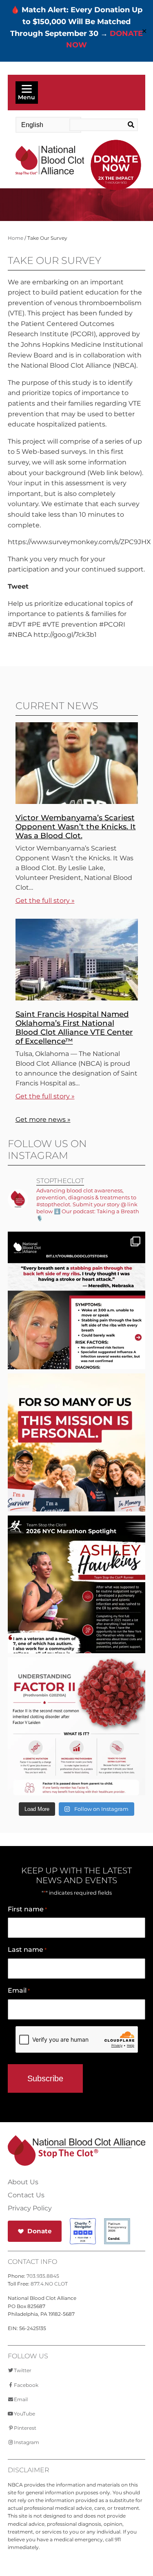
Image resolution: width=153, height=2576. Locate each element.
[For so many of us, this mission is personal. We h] (77, 1465)
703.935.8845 (43, 2276)
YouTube (24, 2414)
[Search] (130, 125)
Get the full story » (45, 901)
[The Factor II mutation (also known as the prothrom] (77, 1749)
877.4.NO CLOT (49, 2284)
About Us (23, 2182)
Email (19, 1990)
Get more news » (43, 1119)
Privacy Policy (30, 2208)
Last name (27, 1950)
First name (27, 1909)
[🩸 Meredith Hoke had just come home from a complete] (77, 1323)
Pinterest (25, 2428)
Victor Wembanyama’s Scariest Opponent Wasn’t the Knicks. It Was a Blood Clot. (76, 827)
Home (16, 238)
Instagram (27, 2442)
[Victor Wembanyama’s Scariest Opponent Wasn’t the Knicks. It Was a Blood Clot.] (77, 802)
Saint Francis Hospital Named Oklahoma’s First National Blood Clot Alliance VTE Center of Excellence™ (74, 1028)
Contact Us (26, 2195)
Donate (40, 2231)
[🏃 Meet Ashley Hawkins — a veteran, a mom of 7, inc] (77, 1607)
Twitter (23, 2370)
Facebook (26, 2385)
